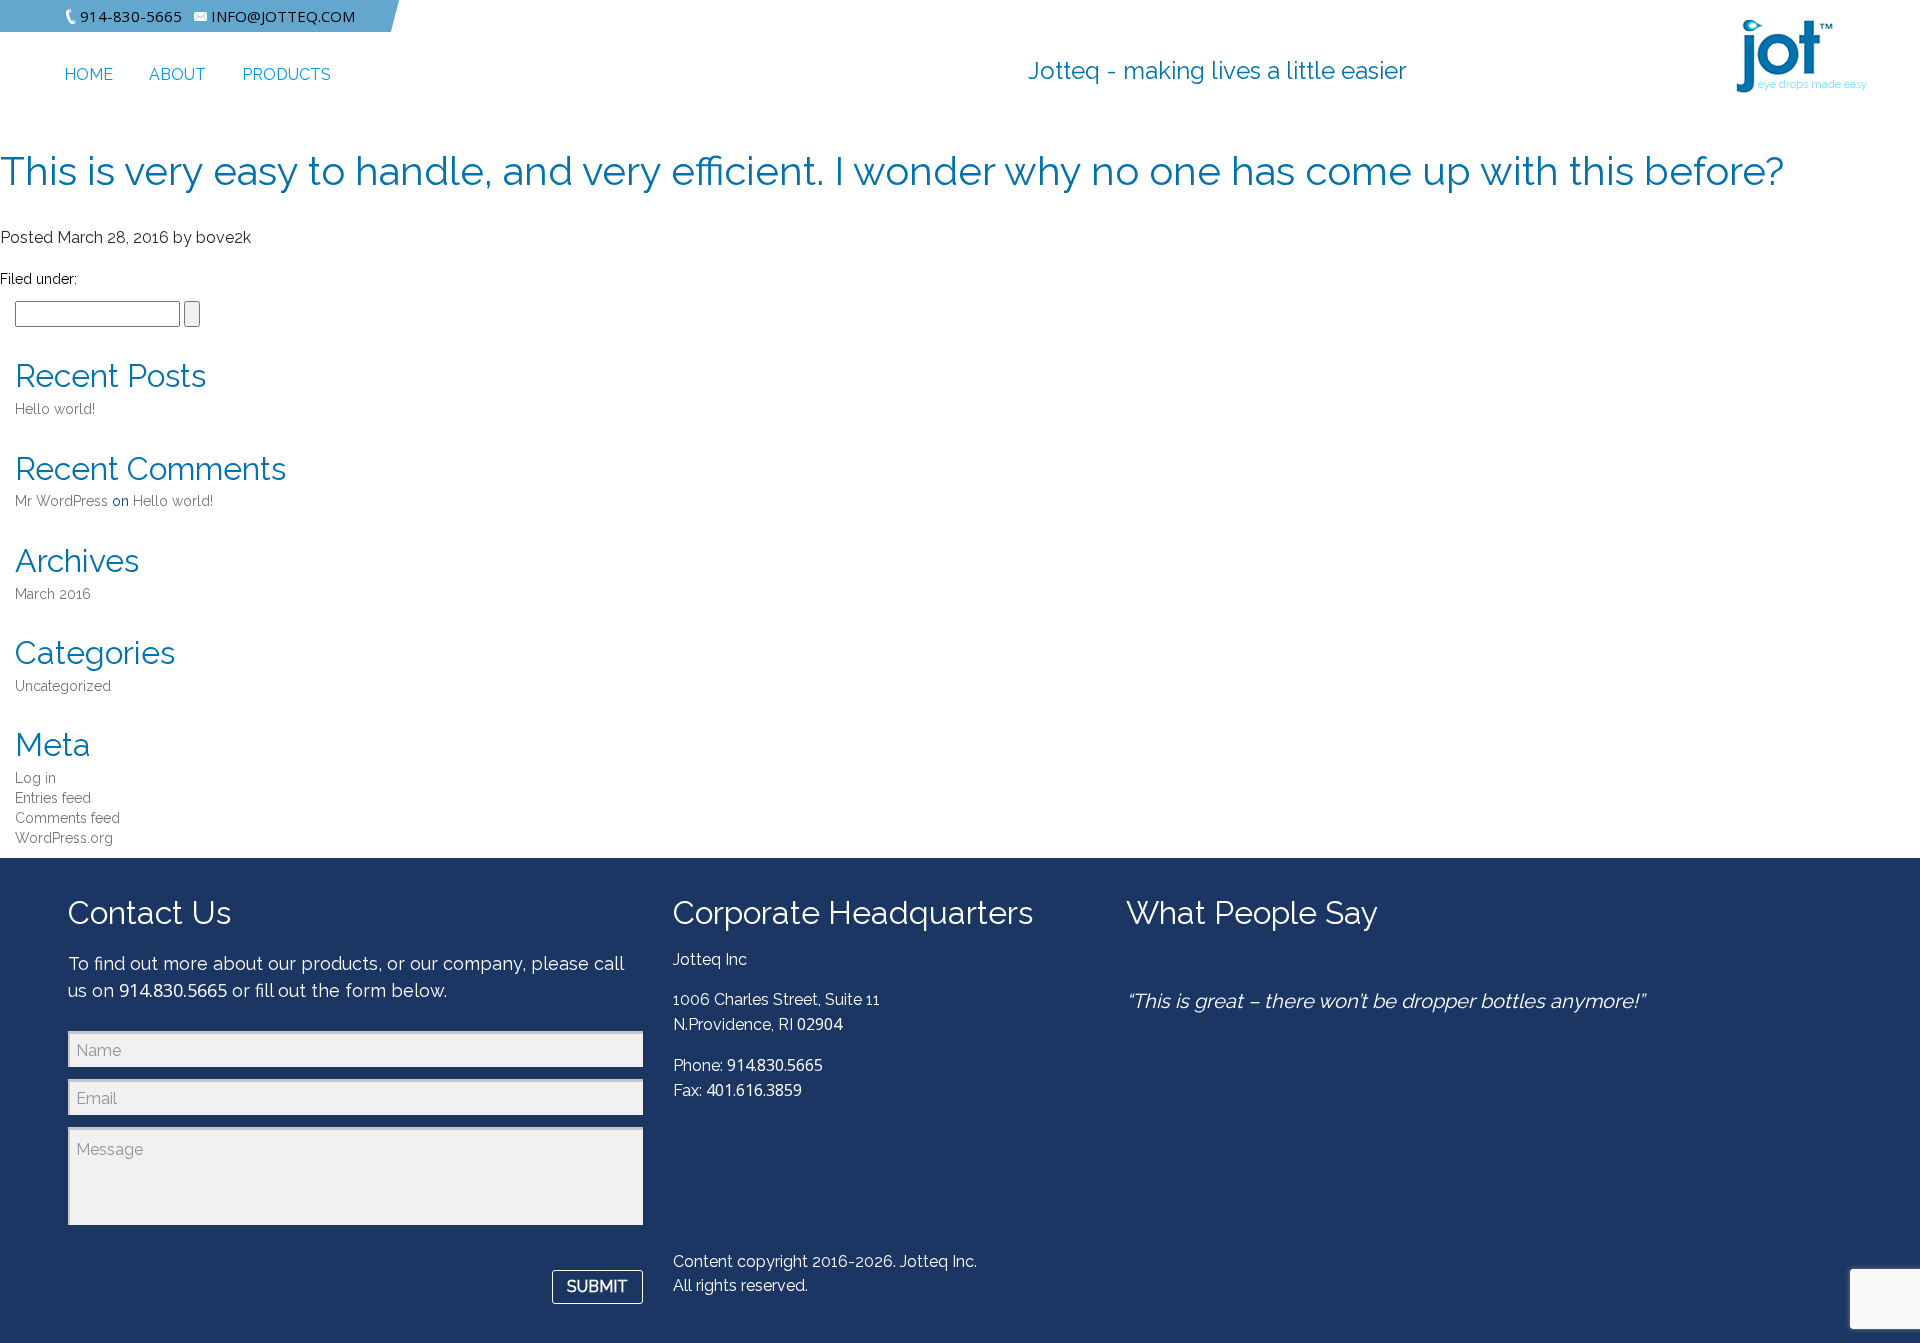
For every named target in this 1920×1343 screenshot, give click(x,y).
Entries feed (53, 798)
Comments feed (67, 818)
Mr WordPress (61, 501)
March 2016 (53, 594)
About (177, 74)
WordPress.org (64, 838)
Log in (35, 778)
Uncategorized (63, 686)
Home (88, 74)
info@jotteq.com (281, 16)
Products (286, 74)
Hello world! (55, 409)
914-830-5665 (129, 16)
